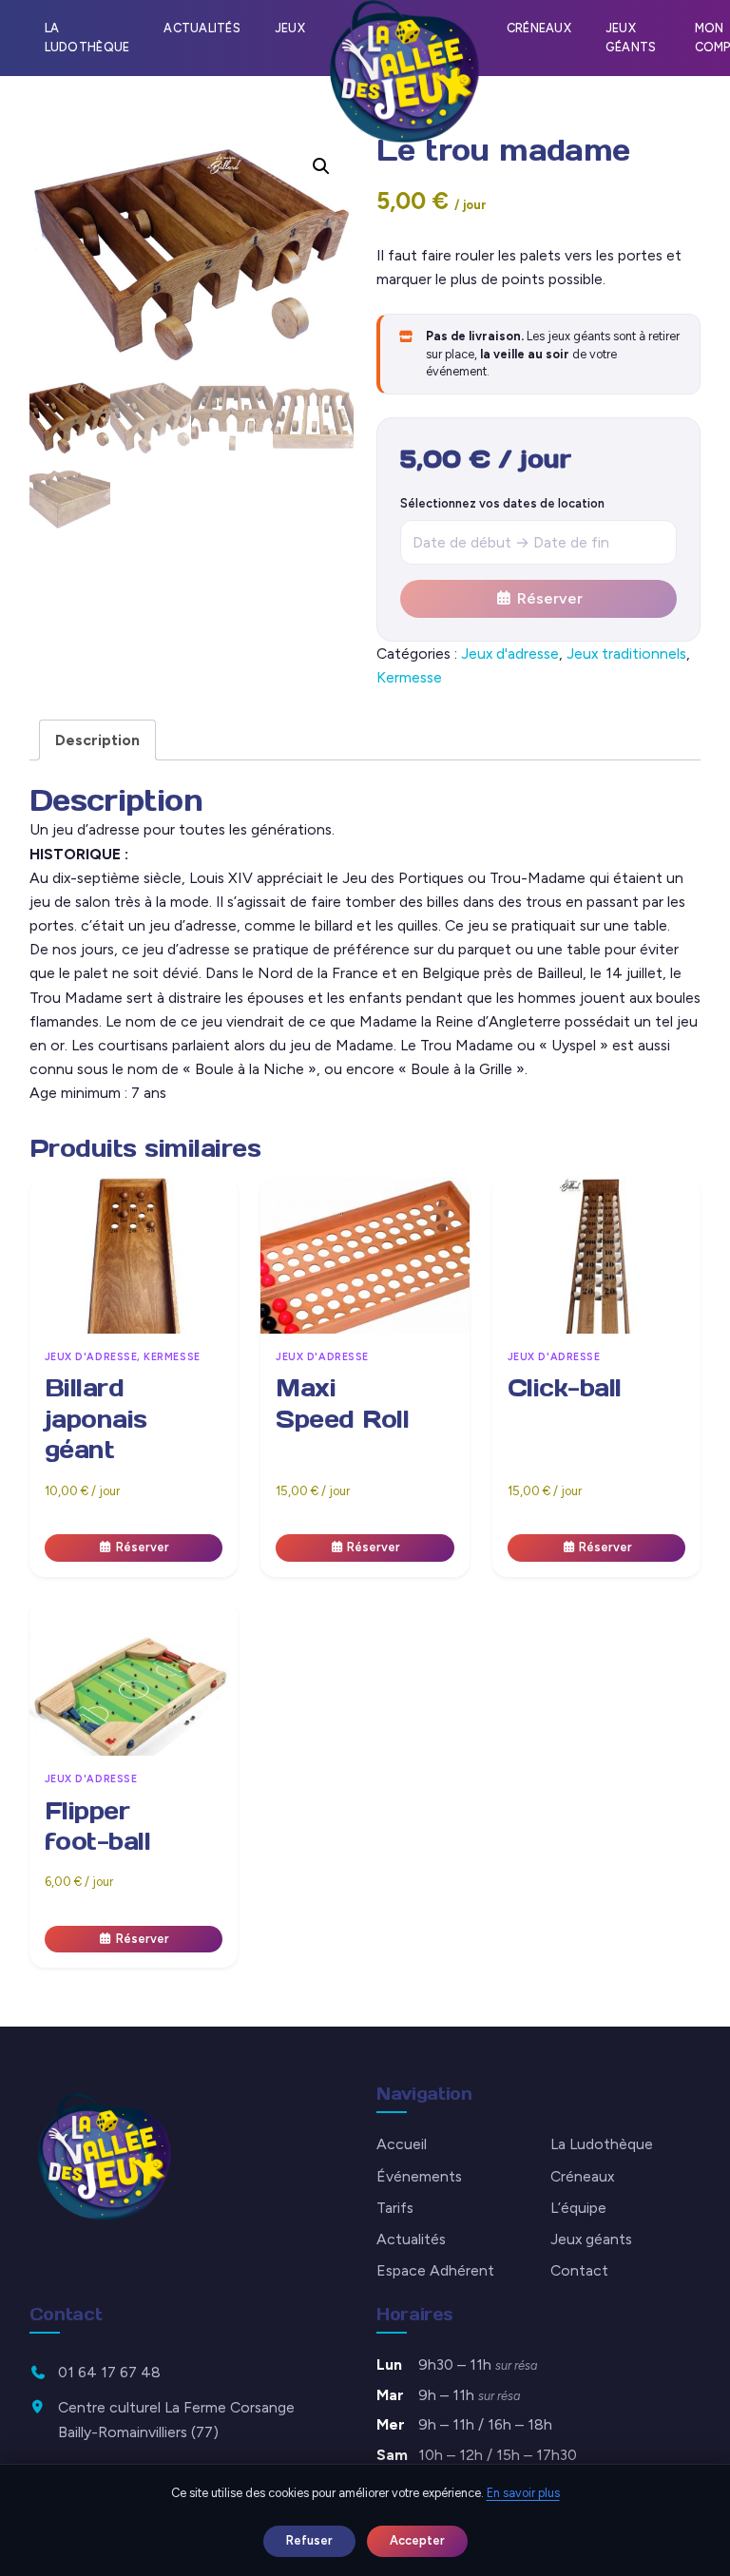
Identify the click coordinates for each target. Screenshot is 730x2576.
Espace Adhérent (435, 2270)
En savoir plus (523, 2493)
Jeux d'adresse (510, 654)
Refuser (309, 2540)
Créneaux (539, 28)
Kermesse (409, 677)
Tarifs (395, 2208)
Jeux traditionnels (626, 654)
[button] (321, 166)
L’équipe (578, 2208)
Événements (419, 2176)
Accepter (417, 2540)
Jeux (290, 28)
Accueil (402, 2144)
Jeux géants (631, 38)
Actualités (202, 28)
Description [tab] (97, 740)
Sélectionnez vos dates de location (502, 503)
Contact (579, 2270)
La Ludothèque (87, 38)
